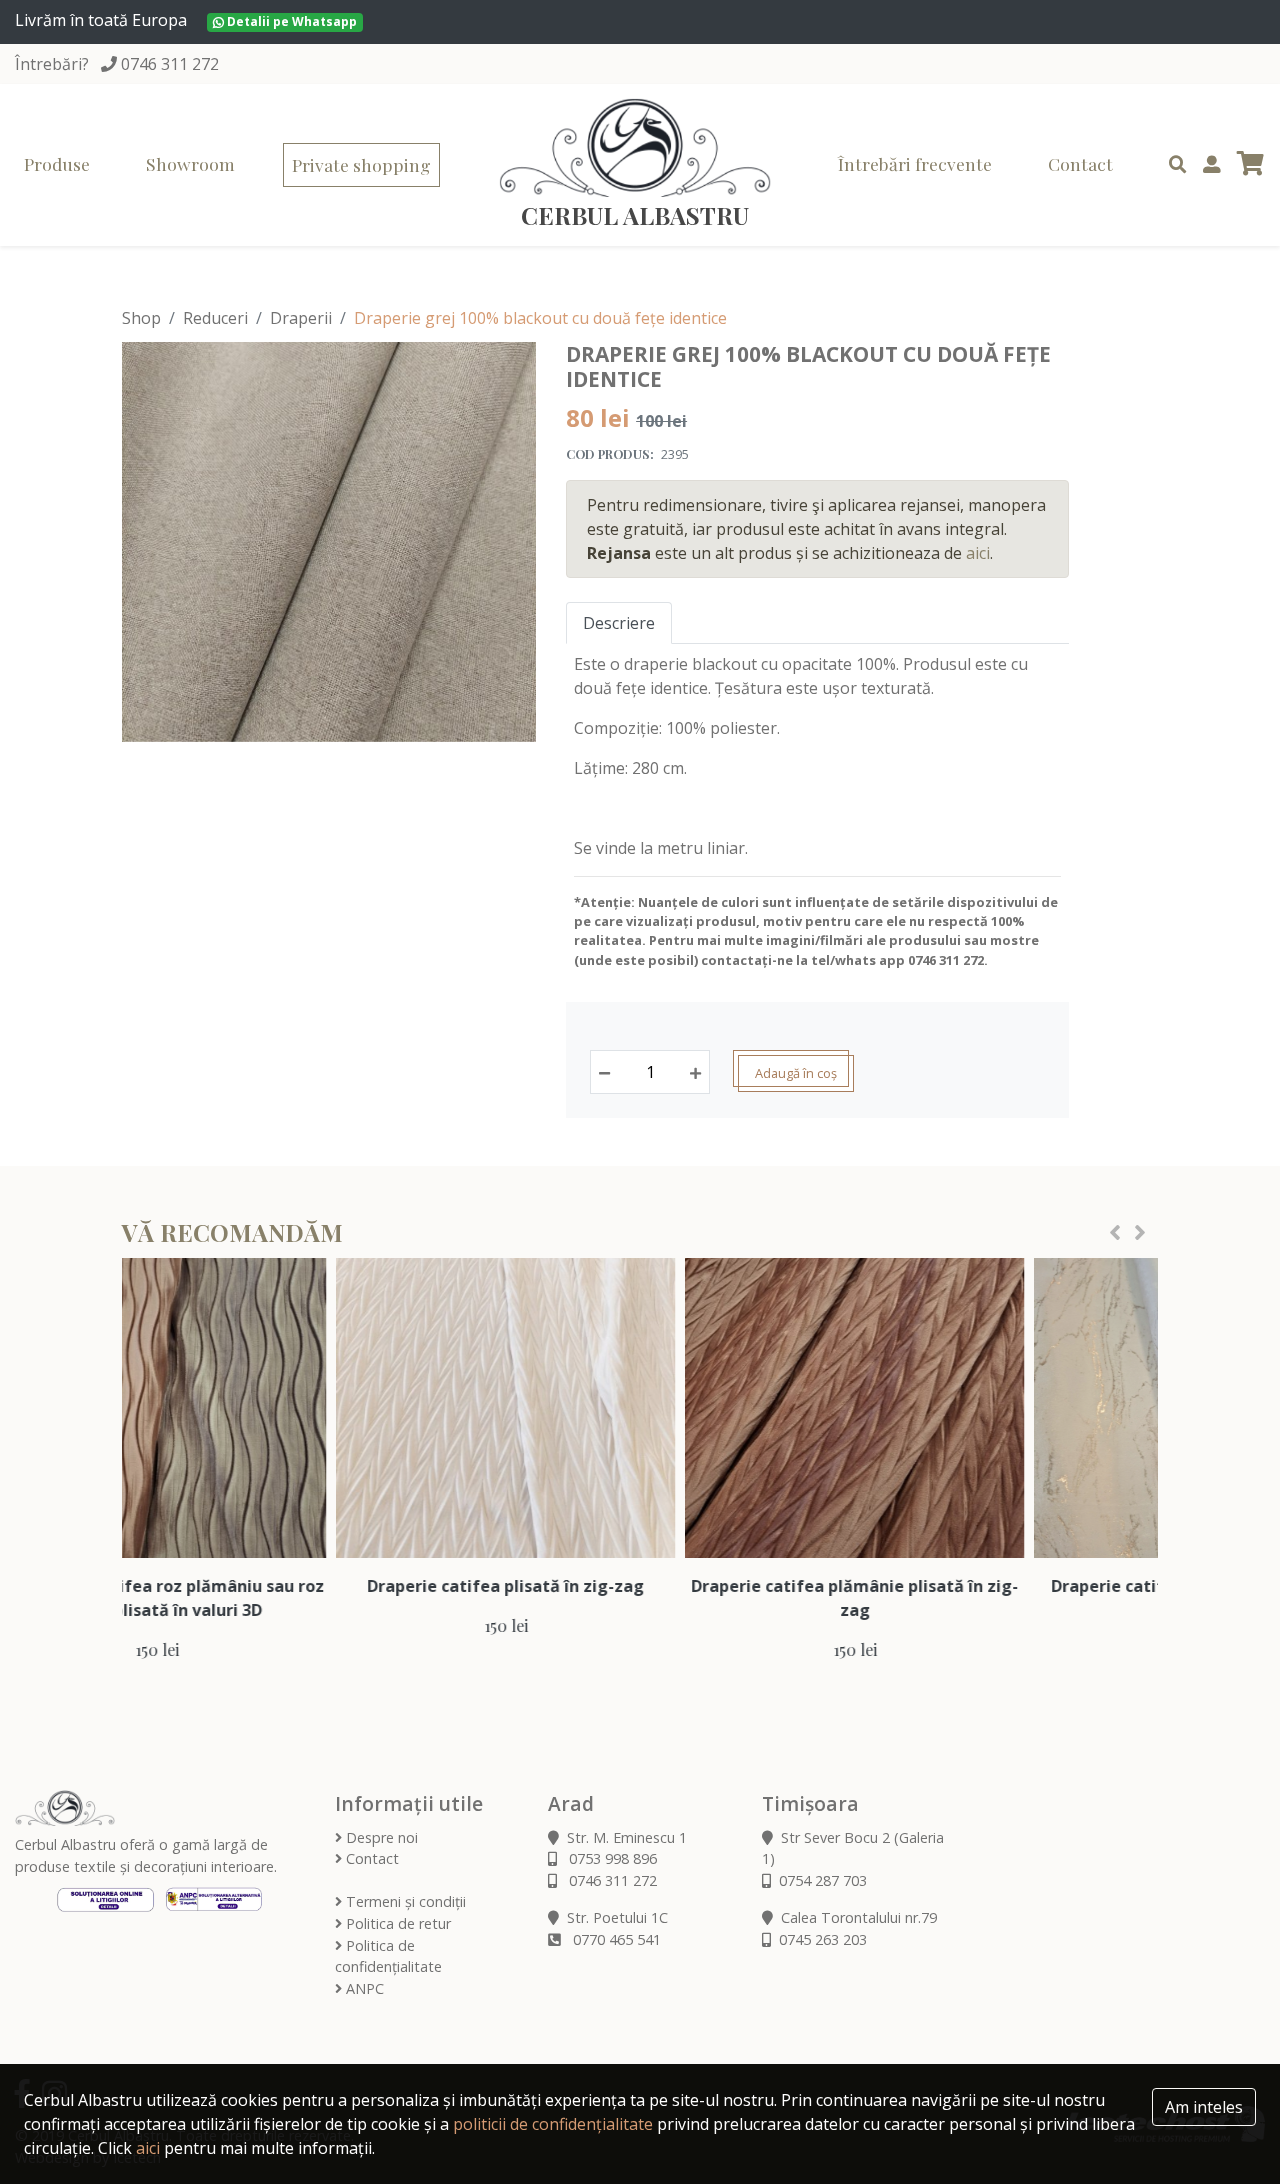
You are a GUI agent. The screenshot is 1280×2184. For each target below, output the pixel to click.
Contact (1080, 163)
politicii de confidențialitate (553, 2124)
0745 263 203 (823, 1939)
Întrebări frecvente (915, 163)
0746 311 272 (170, 64)
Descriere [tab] (619, 623)
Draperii (301, 318)
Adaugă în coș (796, 1073)
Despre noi (380, 1837)
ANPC (363, 1988)
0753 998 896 (611, 1858)
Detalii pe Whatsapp (290, 21)
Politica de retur (396, 1923)
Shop (141, 318)
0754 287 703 (823, 1880)
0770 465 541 (615, 1939)
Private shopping (361, 164)
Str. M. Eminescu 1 (627, 1837)
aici (978, 553)
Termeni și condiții (404, 1901)
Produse (57, 163)
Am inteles (1204, 2107)
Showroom (190, 163)
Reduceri (215, 318)
